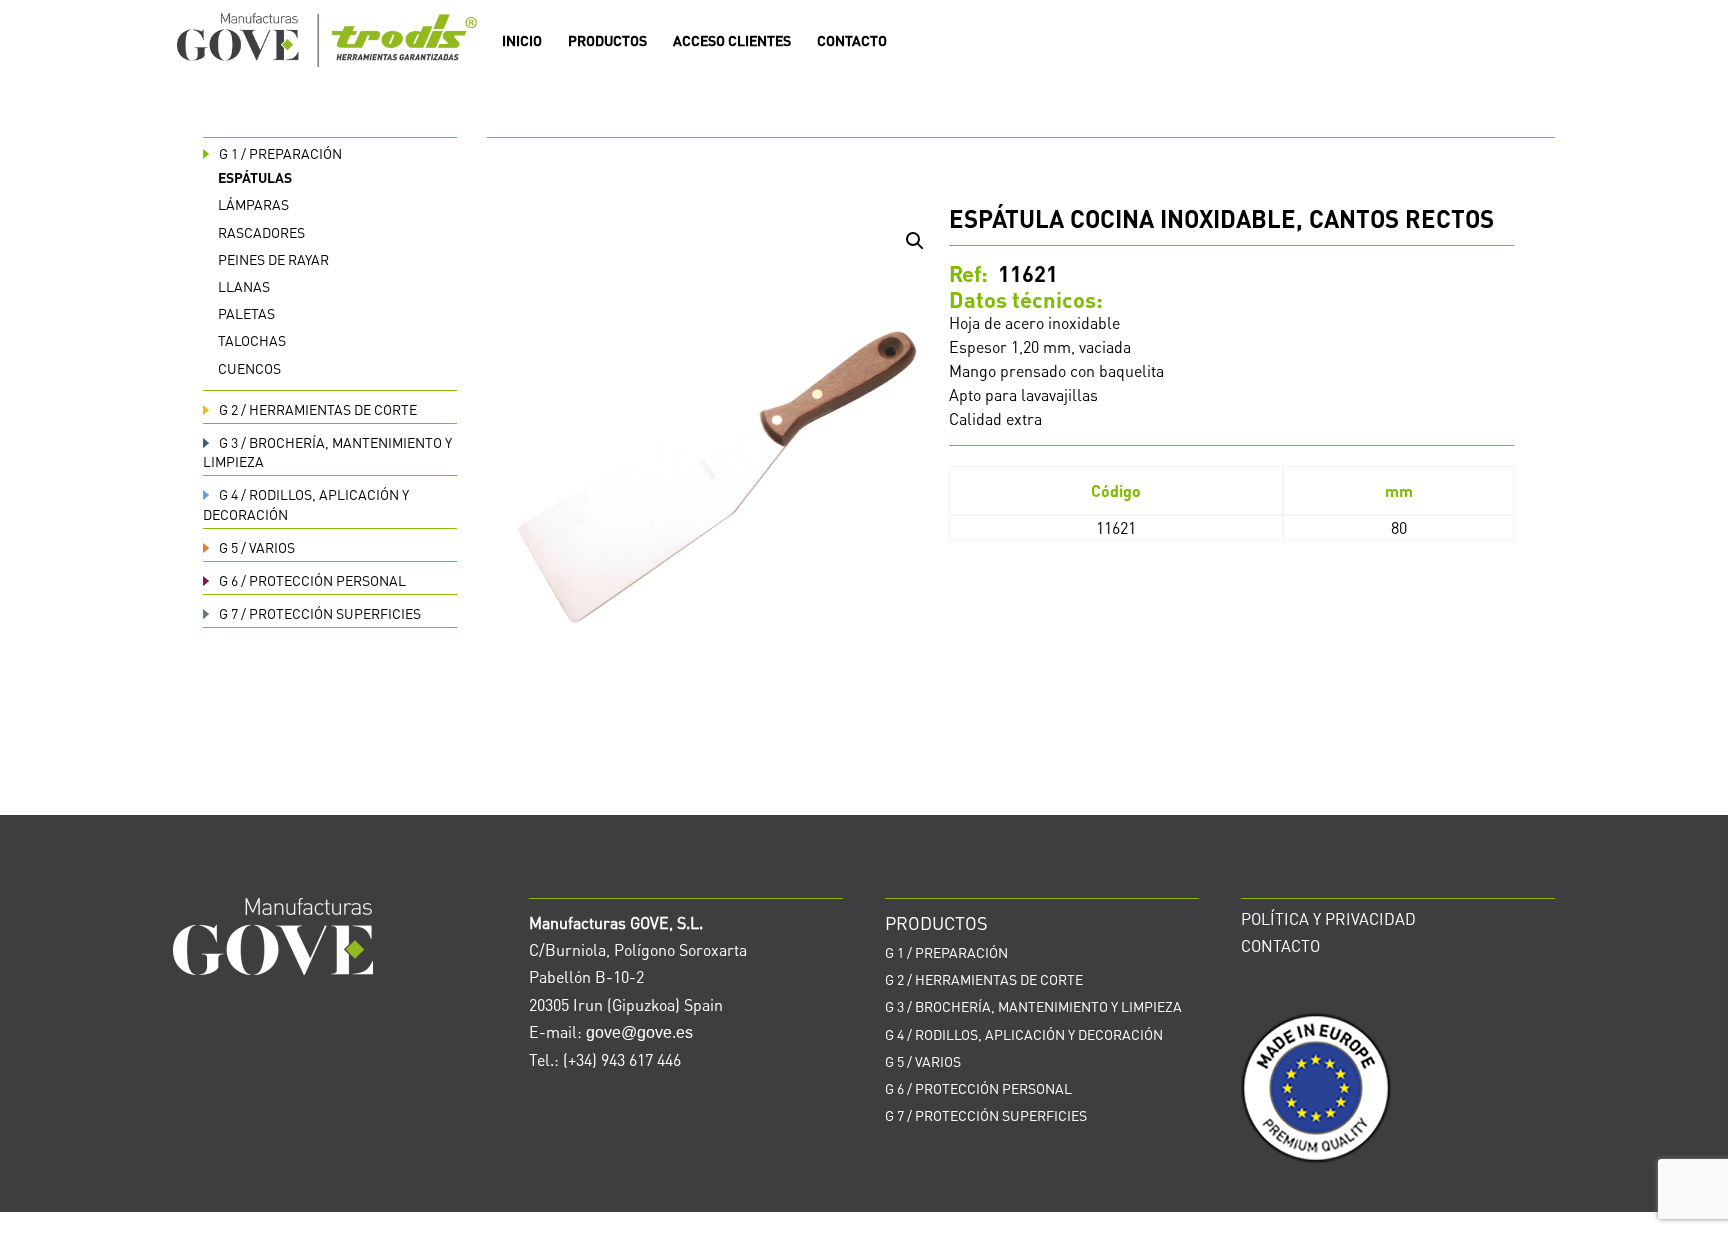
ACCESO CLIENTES (732, 41)
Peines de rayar (273, 259)
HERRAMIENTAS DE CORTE (318, 409)
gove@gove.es (639, 1032)
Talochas (252, 340)
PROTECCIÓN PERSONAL (312, 580)
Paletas (246, 313)
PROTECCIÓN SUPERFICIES (320, 613)
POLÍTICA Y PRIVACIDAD (1328, 918)
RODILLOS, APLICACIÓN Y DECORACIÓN (1024, 1034)
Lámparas (253, 204)
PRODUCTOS (607, 41)
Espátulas (255, 177)
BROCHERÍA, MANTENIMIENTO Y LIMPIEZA (1033, 1006)
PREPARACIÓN (280, 153)
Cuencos (249, 368)
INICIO (522, 41)
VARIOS (257, 547)
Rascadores (261, 232)
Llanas (244, 286)
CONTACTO (852, 41)
